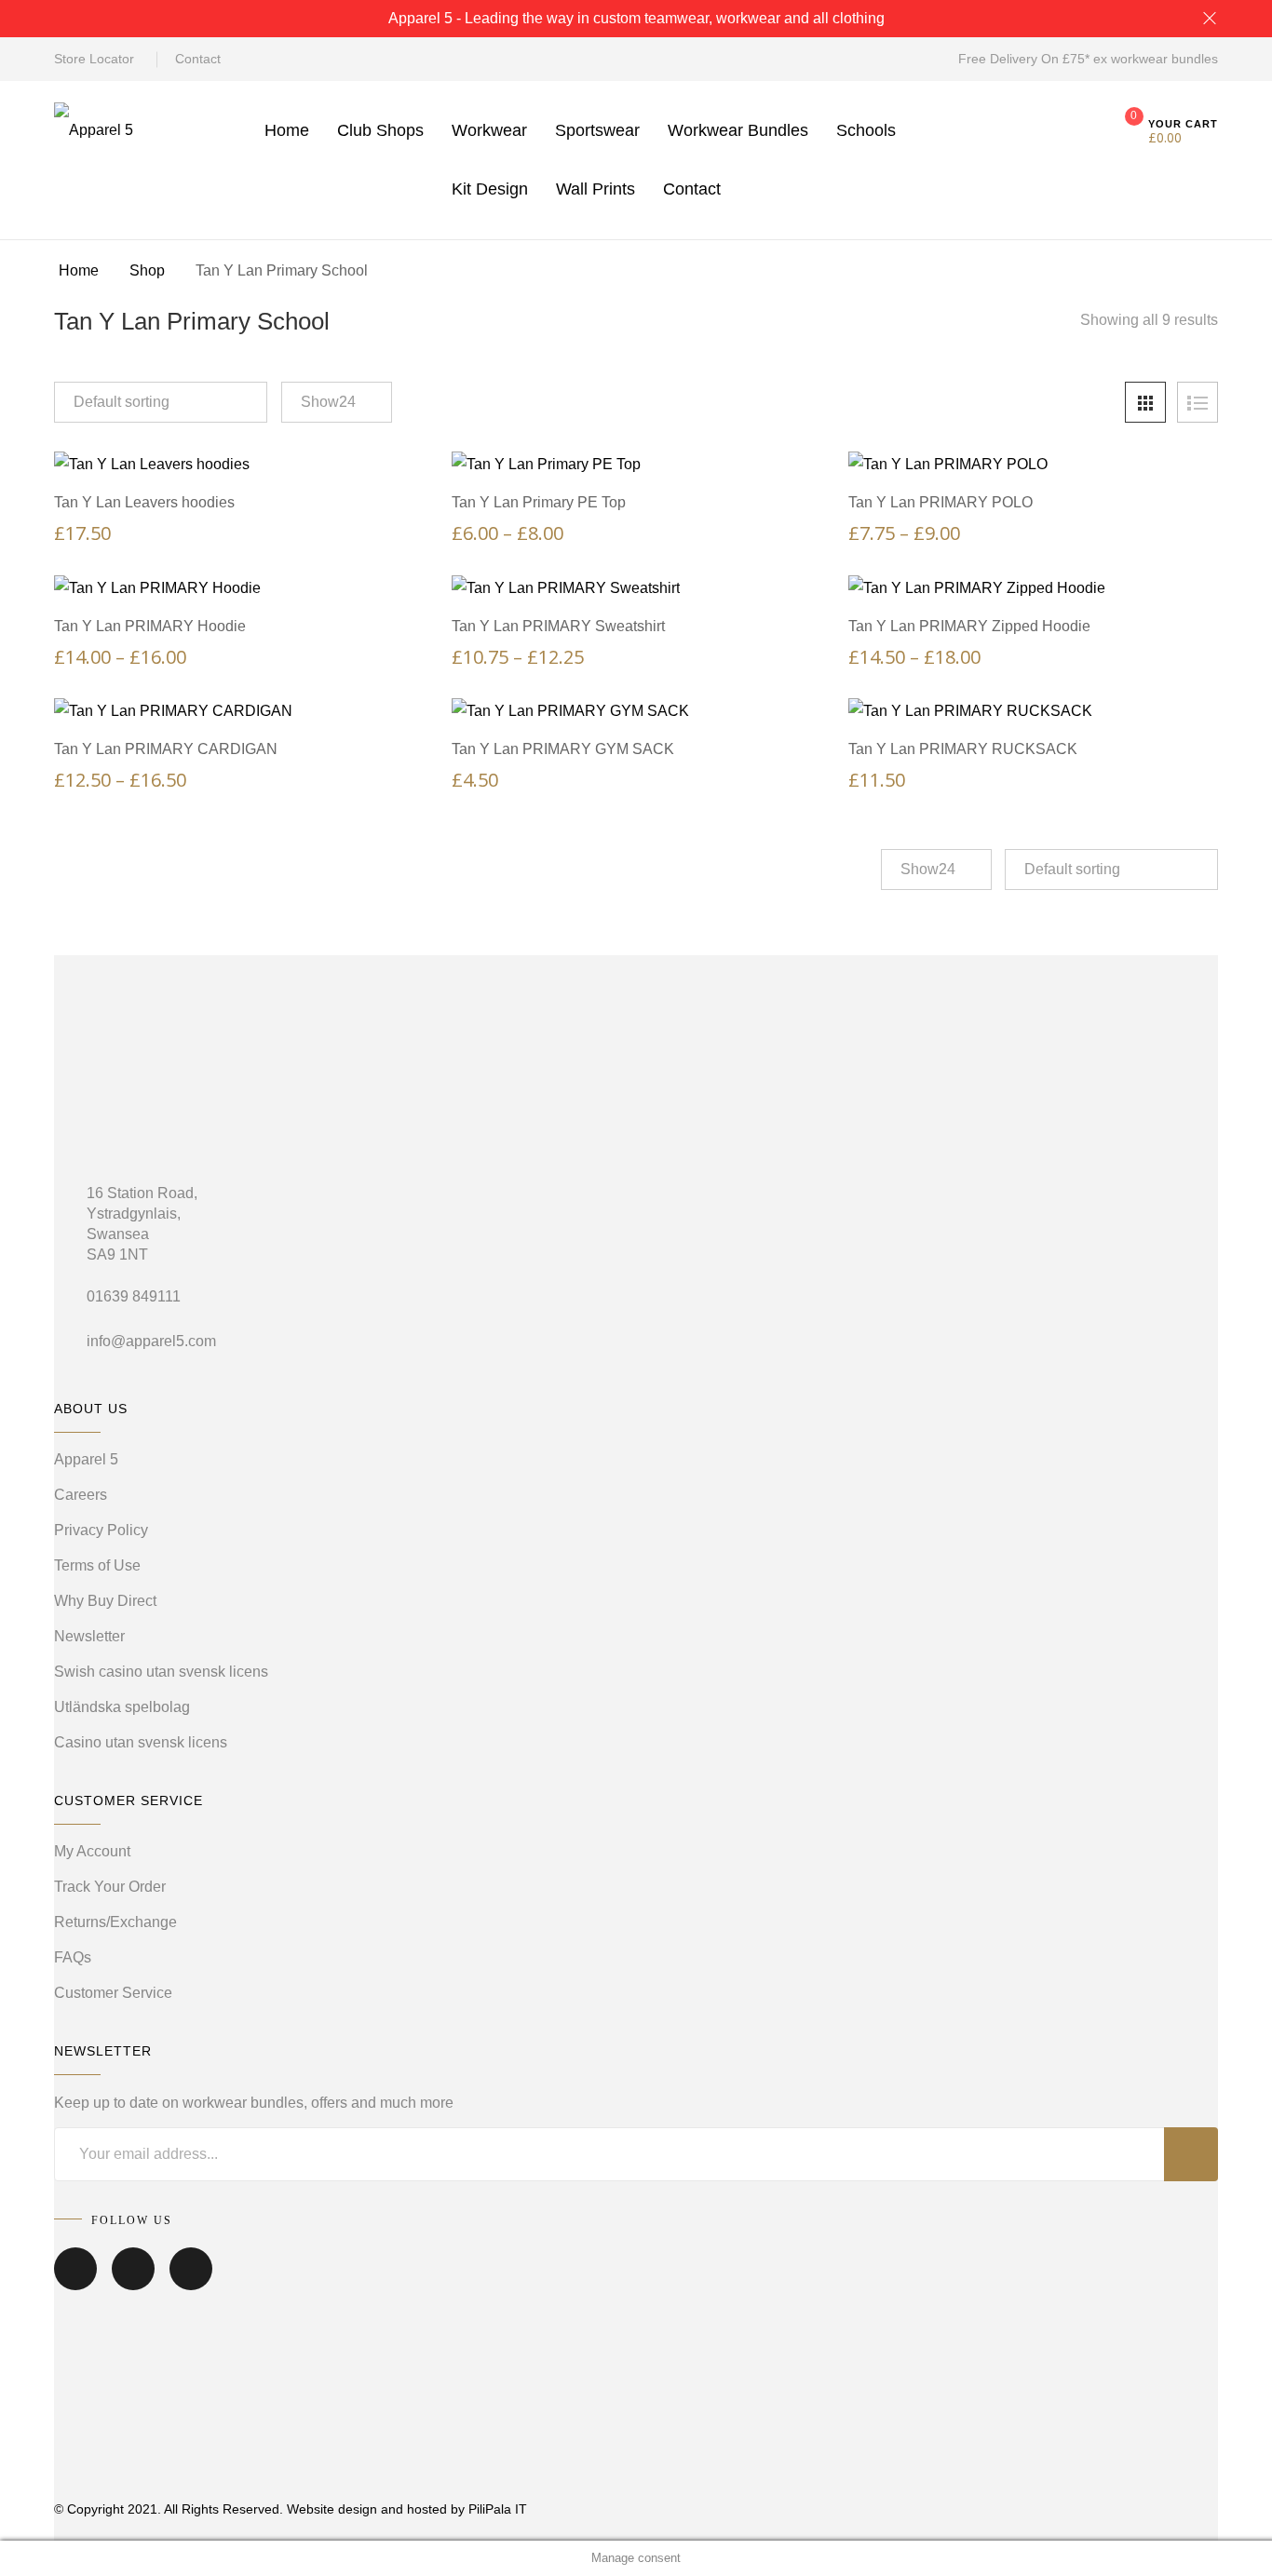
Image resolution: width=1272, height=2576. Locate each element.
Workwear (489, 130)
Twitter (133, 2282)
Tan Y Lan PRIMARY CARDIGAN (166, 749)
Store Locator (94, 59)
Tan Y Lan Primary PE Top (539, 502)
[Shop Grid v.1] (1145, 402)
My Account (92, 1851)
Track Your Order (110, 1887)
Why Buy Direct (105, 1601)
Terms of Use (97, 1565)
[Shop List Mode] (1198, 402)
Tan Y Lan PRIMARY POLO (940, 502)
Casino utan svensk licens (141, 1742)
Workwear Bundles (738, 130)
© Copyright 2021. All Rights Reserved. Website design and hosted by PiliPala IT (291, 2509)
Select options (248, 445)
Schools (866, 130)
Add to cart (645, 692)
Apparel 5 (86, 1459)
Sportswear (597, 130)
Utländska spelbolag (122, 1707)
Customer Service (113, 1993)
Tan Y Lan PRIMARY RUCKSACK (963, 749)
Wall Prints (595, 189)
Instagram (191, 2282)
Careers (81, 1495)
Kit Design (490, 189)
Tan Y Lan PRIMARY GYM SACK (563, 749)
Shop (147, 270)
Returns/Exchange (115, 1922)
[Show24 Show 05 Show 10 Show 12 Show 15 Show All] (337, 402)
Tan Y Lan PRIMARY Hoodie (150, 626)
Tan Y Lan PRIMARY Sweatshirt (558, 626)
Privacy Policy (101, 1530)
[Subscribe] (1191, 2154)
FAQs (73, 1957)
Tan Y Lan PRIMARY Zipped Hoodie (969, 626)
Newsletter (89, 1636)
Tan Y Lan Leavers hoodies (144, 502)
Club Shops (380, 130)
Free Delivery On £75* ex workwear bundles (1088, 59)
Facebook (75, 2282)
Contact (198, 59)
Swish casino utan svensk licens (161, 1672)
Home (287, 130)
